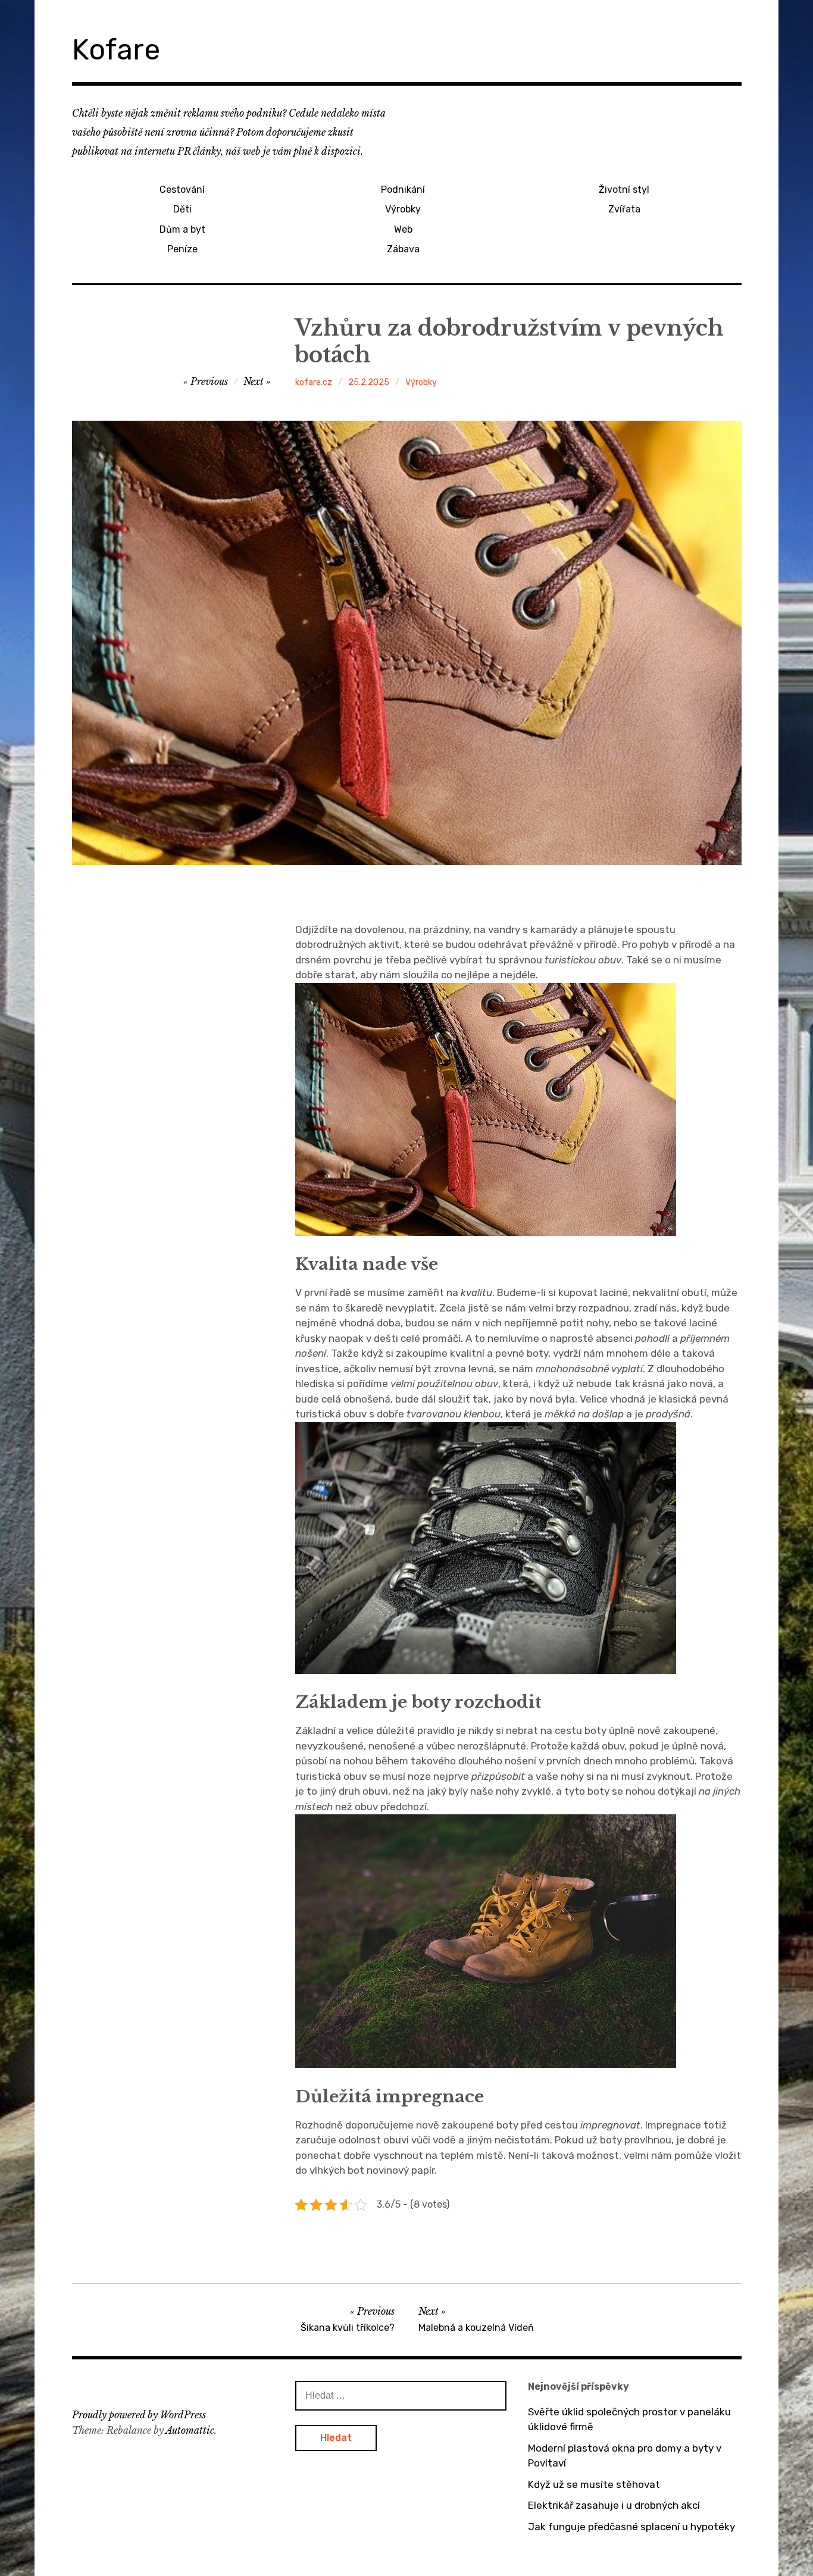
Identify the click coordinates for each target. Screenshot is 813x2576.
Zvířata (624, 209)
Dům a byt (182, 229)
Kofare (116, 50)
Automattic (190, 2430)
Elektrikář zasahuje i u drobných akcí (614, 2505)
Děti (182, 209)
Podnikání (403, 190)
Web (403, 229)
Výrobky (403, 209)
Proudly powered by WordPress (139, 2415)
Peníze (182, 249)
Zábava (403, 249)
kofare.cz (314, 382)
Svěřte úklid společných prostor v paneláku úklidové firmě (629, 2420)
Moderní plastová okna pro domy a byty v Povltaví (625, 2456)
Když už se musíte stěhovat (594, 2484)
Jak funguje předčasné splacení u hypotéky (631, 2527)
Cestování (182, 190)
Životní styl (624, 190)
